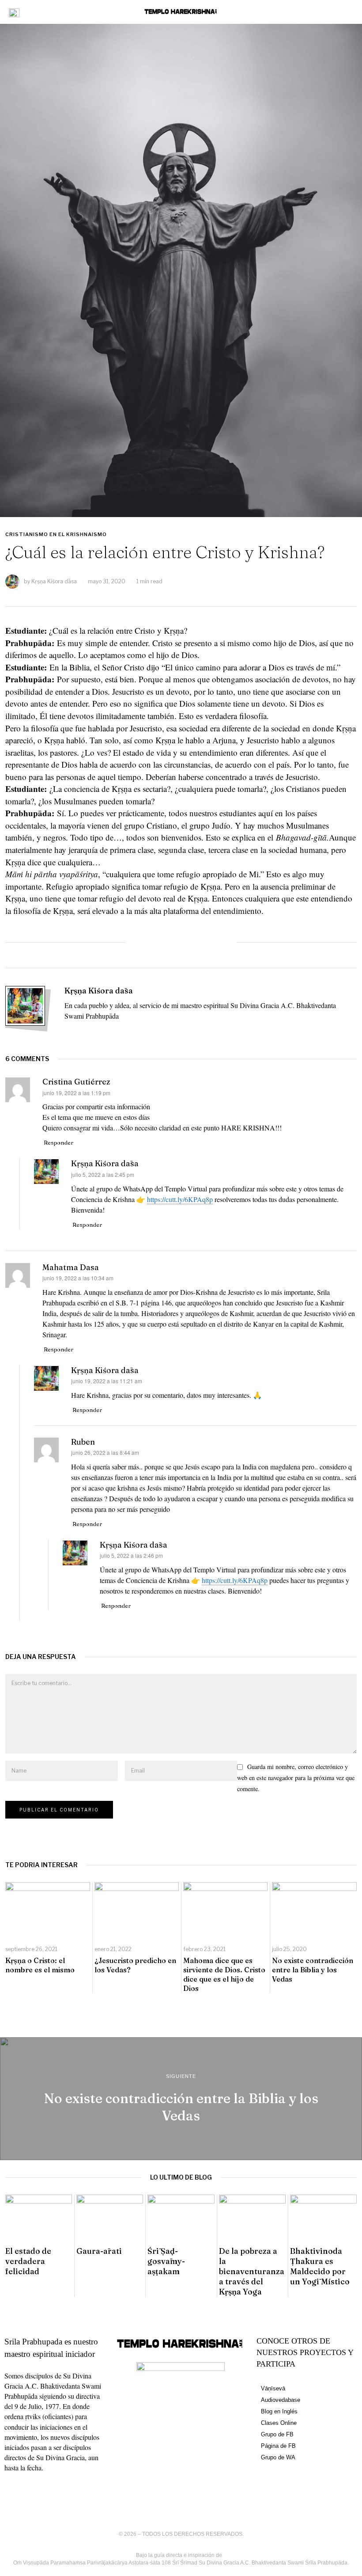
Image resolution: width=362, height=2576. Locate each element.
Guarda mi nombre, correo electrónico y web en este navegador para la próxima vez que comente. (296, 1778)
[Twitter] (162, 942)
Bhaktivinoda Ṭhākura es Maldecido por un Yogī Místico (320, 2266)
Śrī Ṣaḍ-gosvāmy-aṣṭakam (166, 2261)
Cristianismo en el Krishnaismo (56, 534)
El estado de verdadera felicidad (28, 2261)
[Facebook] (142, 942)
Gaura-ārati (99, 2251)
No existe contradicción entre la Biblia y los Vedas (313, 1970)
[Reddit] (200, 942)
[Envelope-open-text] (81, 2493)
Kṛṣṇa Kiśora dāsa (54, 581)
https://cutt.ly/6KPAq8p (180, 1199)
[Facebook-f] (15, 2493)
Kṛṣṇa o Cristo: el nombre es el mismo (40, 1965)
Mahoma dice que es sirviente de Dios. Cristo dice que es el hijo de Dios (224, 1974)
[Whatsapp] (181, 942)
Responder (58, 1142)
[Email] (220, 942)
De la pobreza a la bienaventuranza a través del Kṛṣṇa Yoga (252, 2271)
